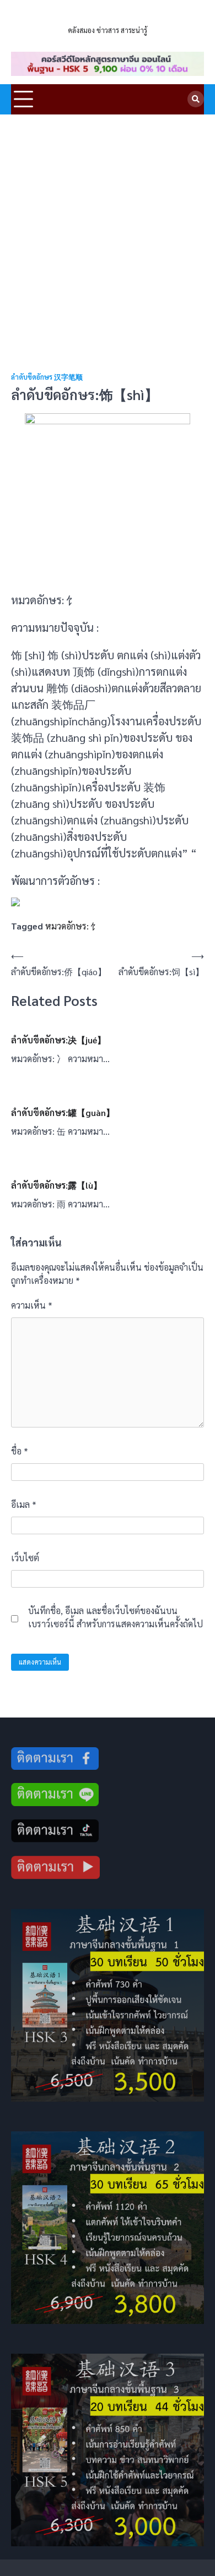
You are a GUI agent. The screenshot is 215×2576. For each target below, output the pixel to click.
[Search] (196, 99)
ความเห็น (32, 1305)
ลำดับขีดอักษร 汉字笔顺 (47, 377)
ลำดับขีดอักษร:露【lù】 (57, 1185)
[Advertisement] (108, 227)
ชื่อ (20, 1451)
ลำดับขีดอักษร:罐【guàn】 (63, 1112)
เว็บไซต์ (25, 1558)
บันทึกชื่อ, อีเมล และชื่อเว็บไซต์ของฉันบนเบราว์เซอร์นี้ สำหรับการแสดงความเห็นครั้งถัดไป (115, 1617)
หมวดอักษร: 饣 (72, 926)
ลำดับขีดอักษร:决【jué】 (58, 1040)
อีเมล (24, 1504)
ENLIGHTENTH (108, 16)
